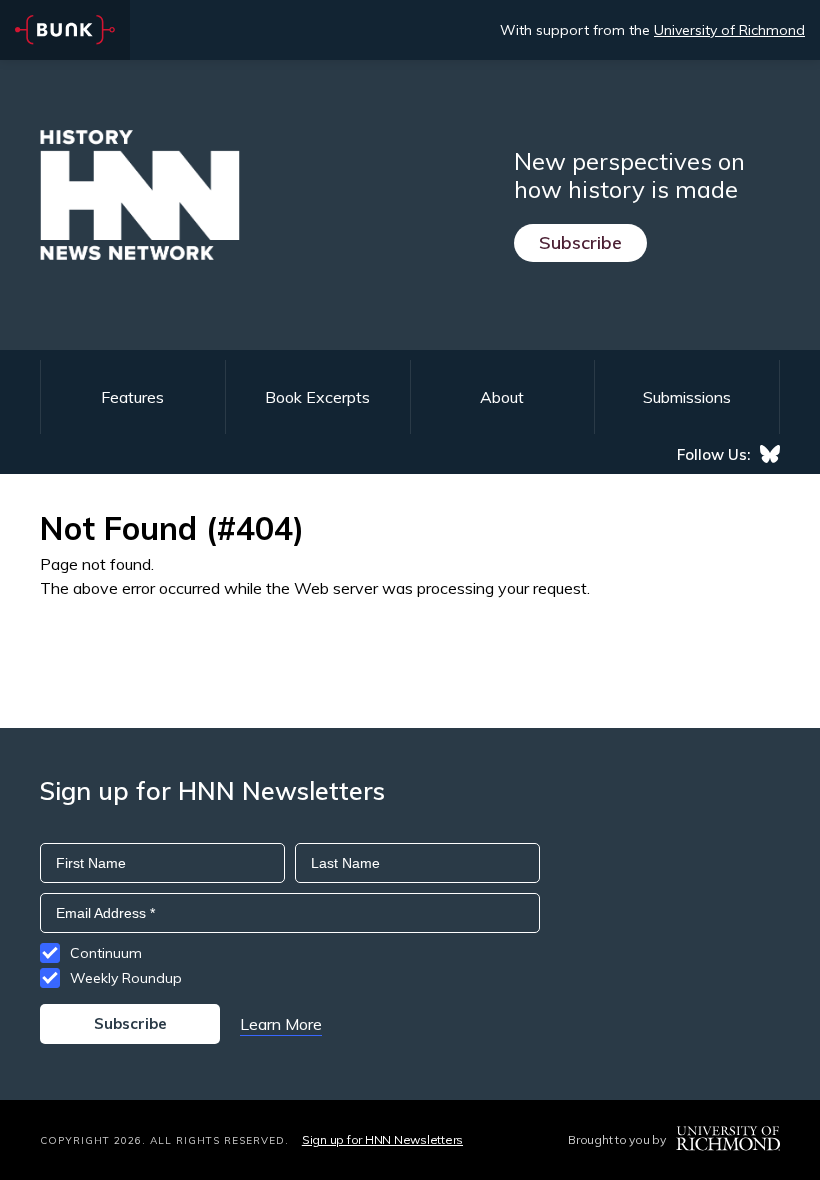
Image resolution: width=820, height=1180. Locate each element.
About (502, 397)
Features (132, 397)
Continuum (106, 953)
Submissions (687, 397)
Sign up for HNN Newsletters (382, 1139)
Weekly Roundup (126, 978)
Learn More (281, 1024)
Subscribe (580, 242)
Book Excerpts (317, 397)
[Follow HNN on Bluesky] (770, 454)
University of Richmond (729, 30)
